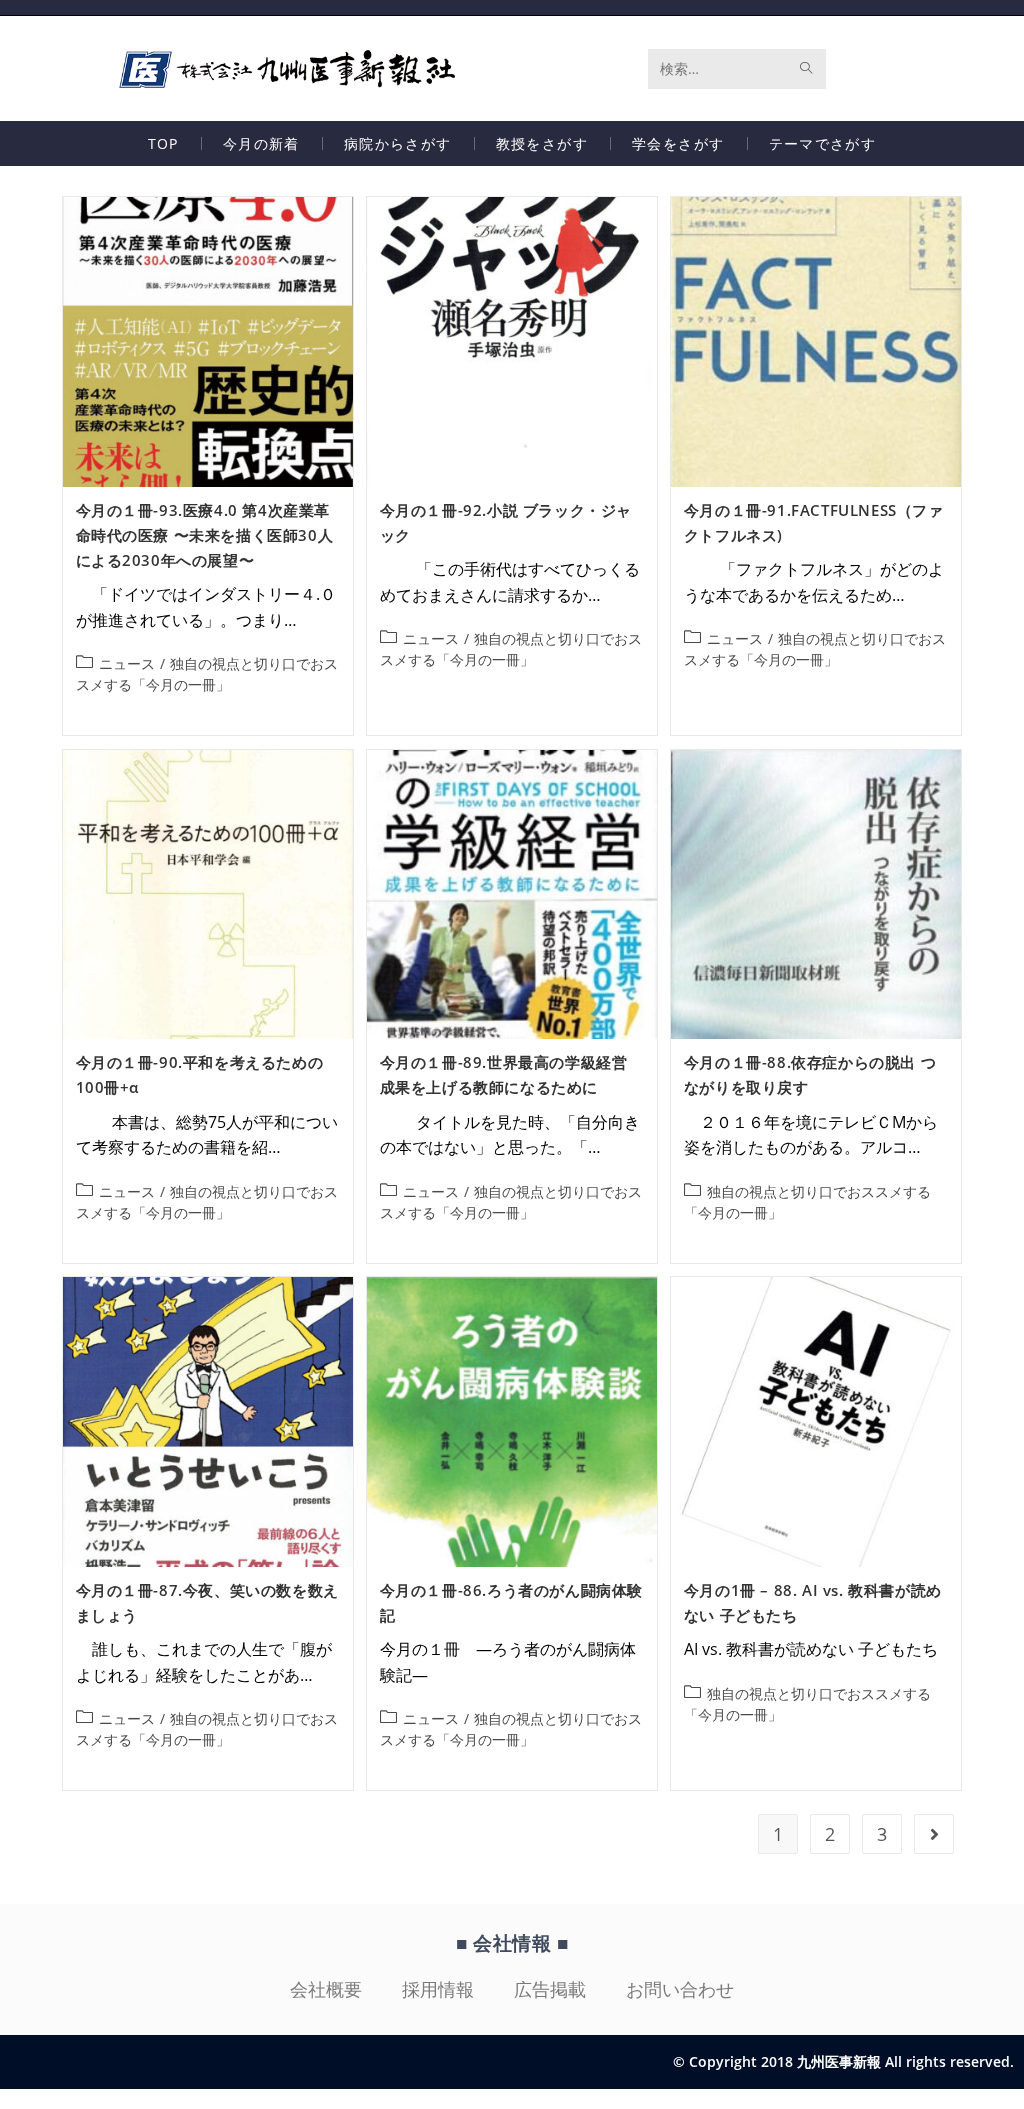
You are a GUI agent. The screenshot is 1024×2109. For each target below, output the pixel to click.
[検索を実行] (807, 69)
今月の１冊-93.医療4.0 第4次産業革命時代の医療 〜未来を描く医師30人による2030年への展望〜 (205, 535)
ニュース (127, 663)
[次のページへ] (934, 1834)
